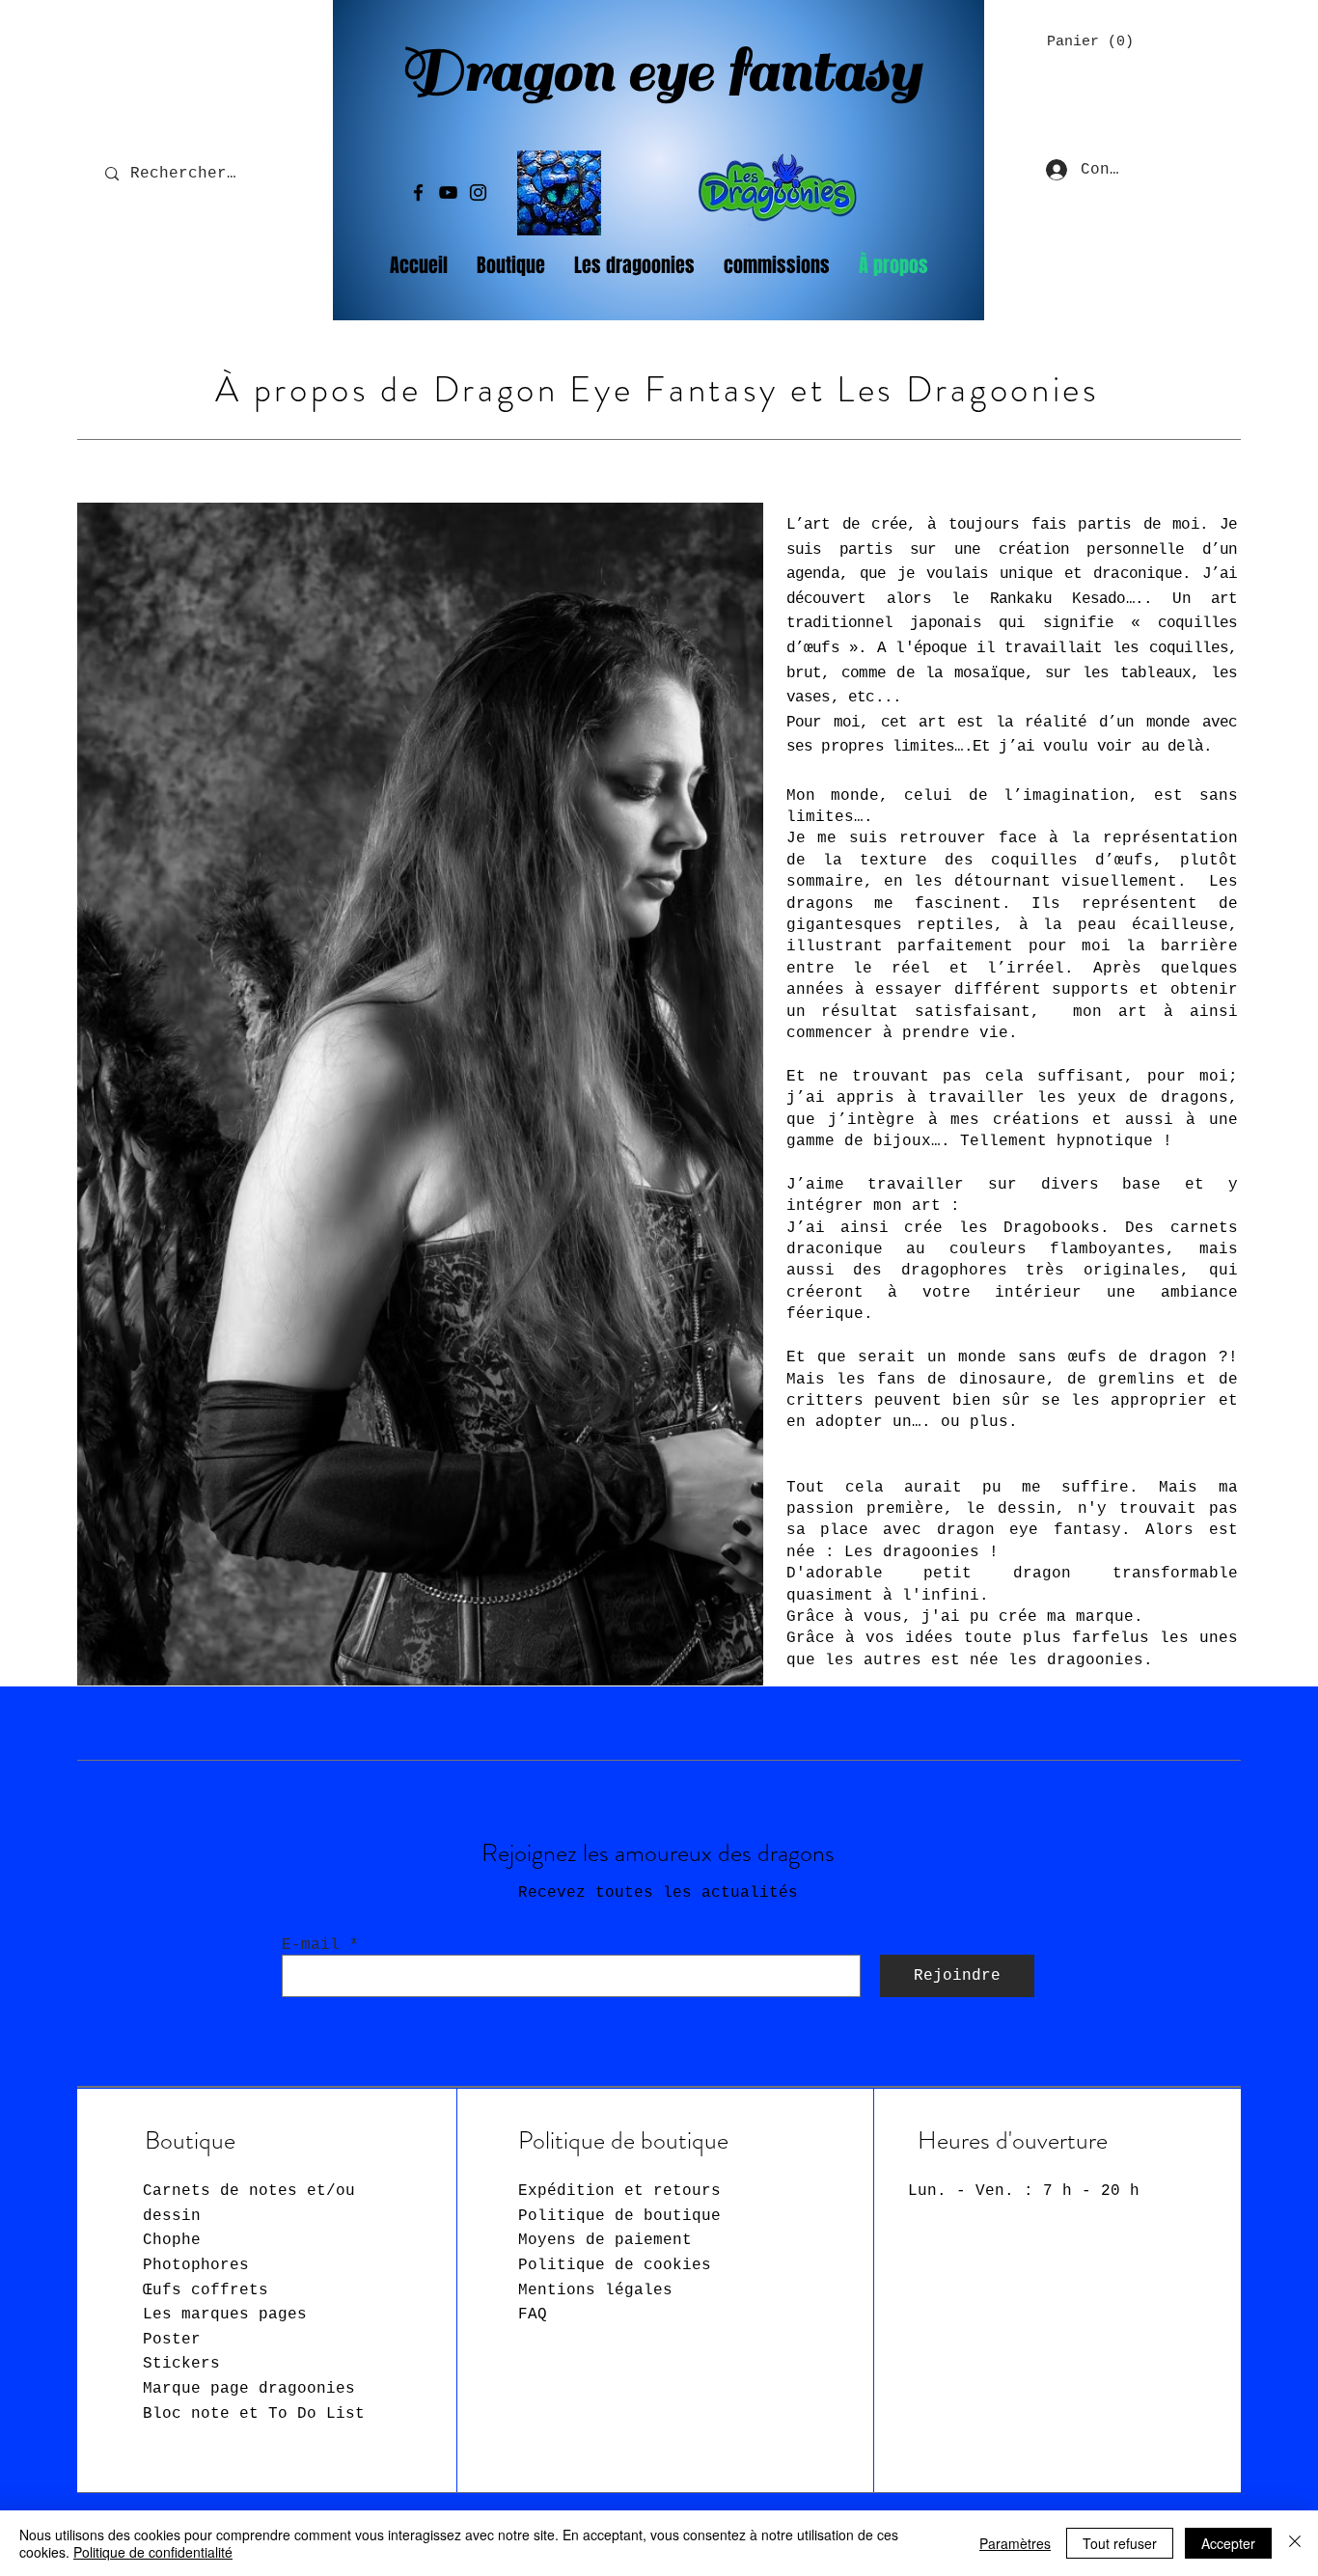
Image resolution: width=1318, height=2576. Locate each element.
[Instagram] (478, 192)
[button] (1084, 41)
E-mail (311, 1945)
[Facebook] (418, 192)
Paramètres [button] (1015, 2543)
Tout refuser (1120, 2543)
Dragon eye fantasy (660, 71)
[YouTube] (448, 192)
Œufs (206, 2290)
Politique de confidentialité (153, 2552)
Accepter (1228, 2543)
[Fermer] (1295, 2543)
